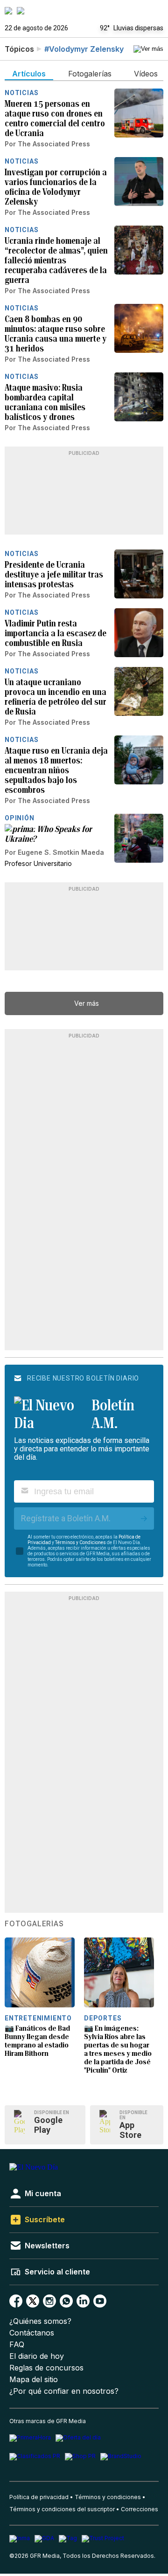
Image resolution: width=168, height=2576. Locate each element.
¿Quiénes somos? (40, 2321)
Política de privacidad (39, 2497)
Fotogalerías (34, 1924)
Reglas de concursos (46, 2368)
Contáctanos (32, 2333)
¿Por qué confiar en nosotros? (64, 2391)
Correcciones (140, 2509)
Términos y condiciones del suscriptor (62, 2509)
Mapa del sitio (34, 2380)
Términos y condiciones (108, 2497)
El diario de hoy (37, 2356)
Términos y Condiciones (80, 1542)
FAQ (17, 2345)
